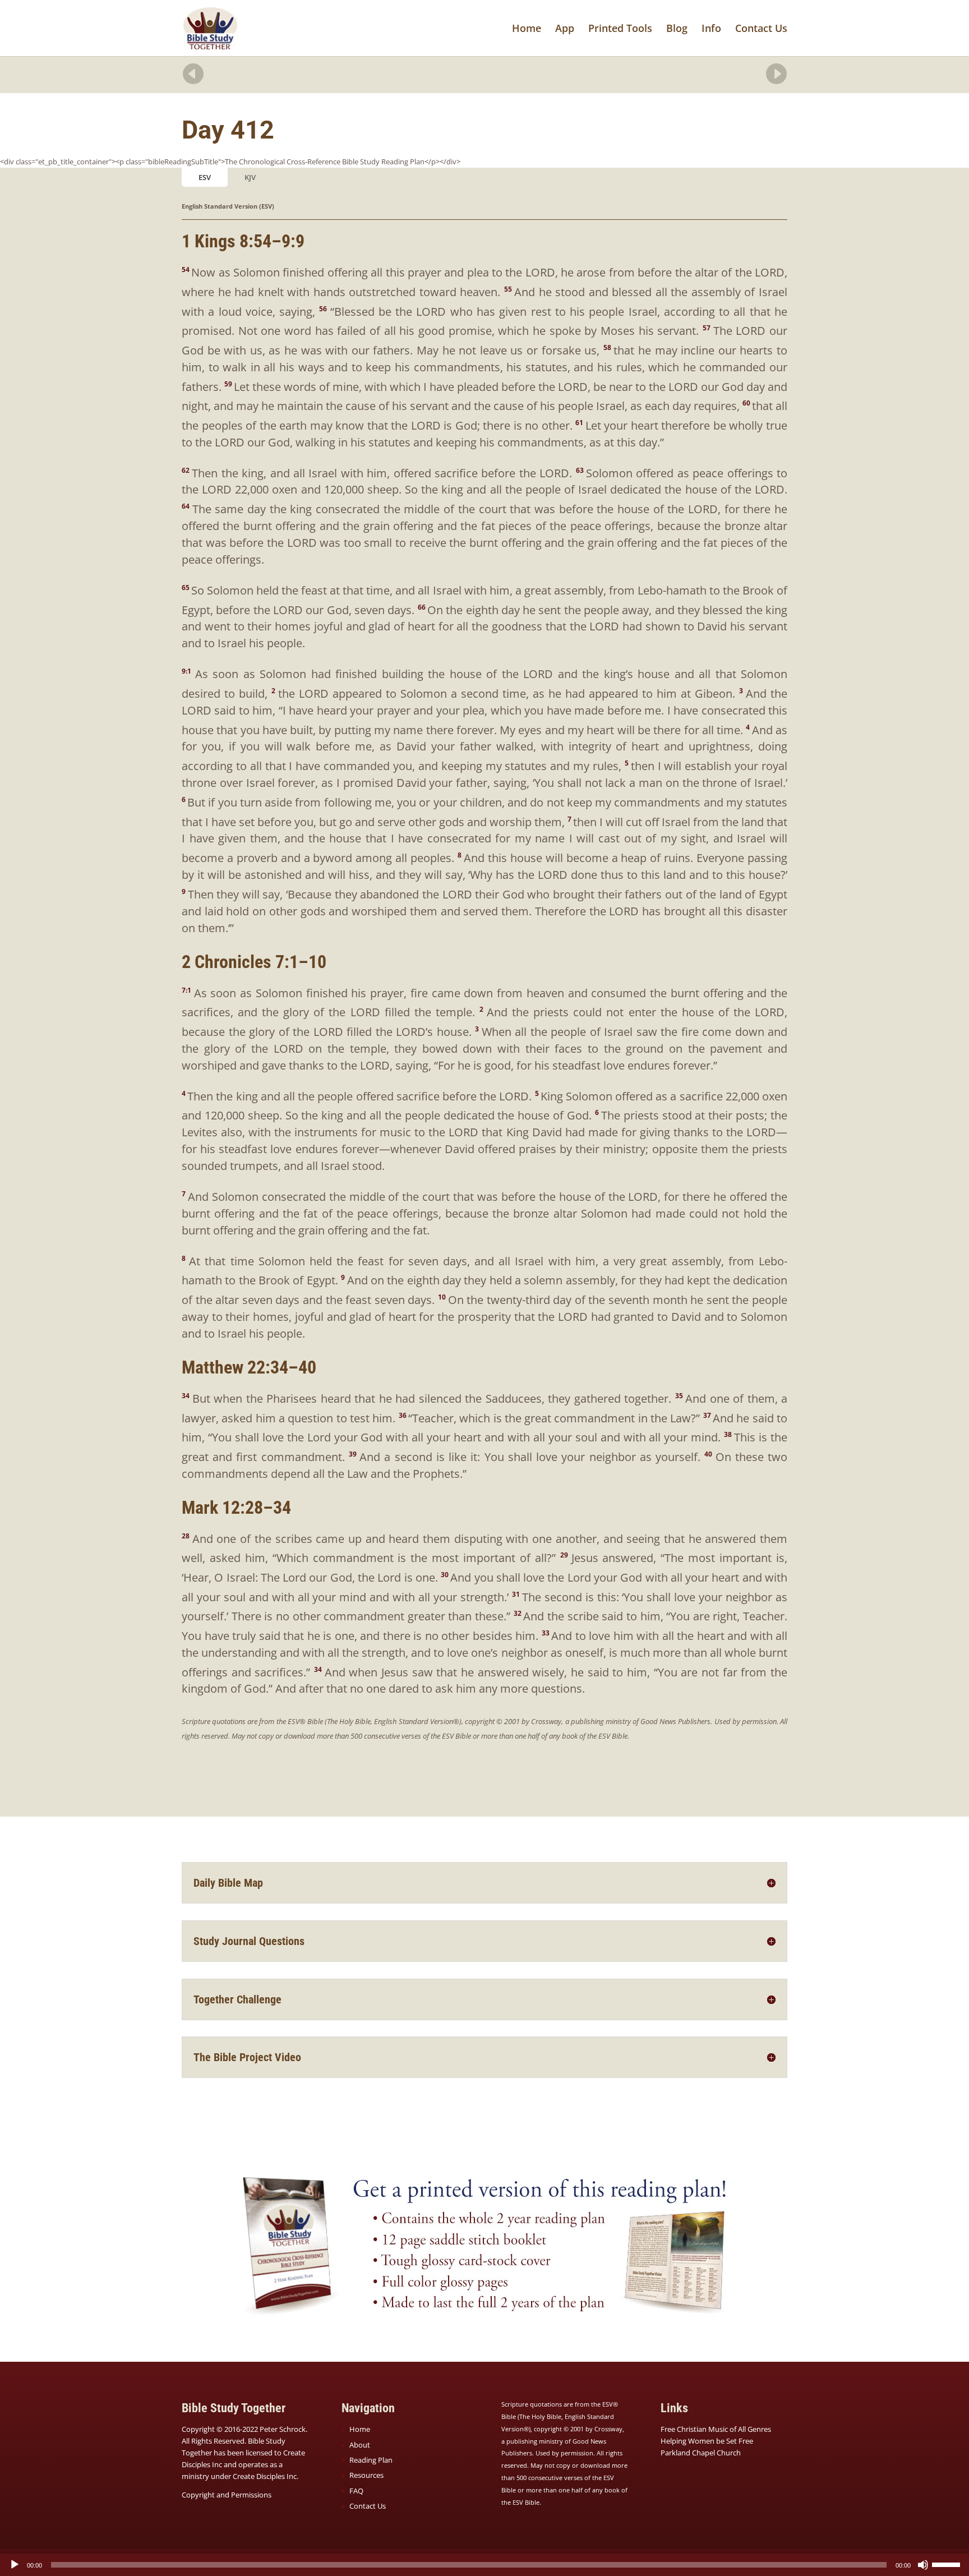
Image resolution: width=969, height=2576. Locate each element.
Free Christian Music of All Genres (716, 2429)
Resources (366, 2475)
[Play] (15, 2565)
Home (527, 29)
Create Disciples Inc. (266, 2476)
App (565, 29)
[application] (484, 2565)
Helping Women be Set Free (707, 2441)
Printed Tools (620, 29)
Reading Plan (371, 2460)
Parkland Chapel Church (701, 2453)
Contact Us (761, 29)
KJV (250, 177)
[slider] (948, 2564)
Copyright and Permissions (227, 2495)
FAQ (356, 2491)
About (360, 2445)
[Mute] (923, 2565)
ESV (205, 177)
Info (711, 29)
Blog (677, 29)
